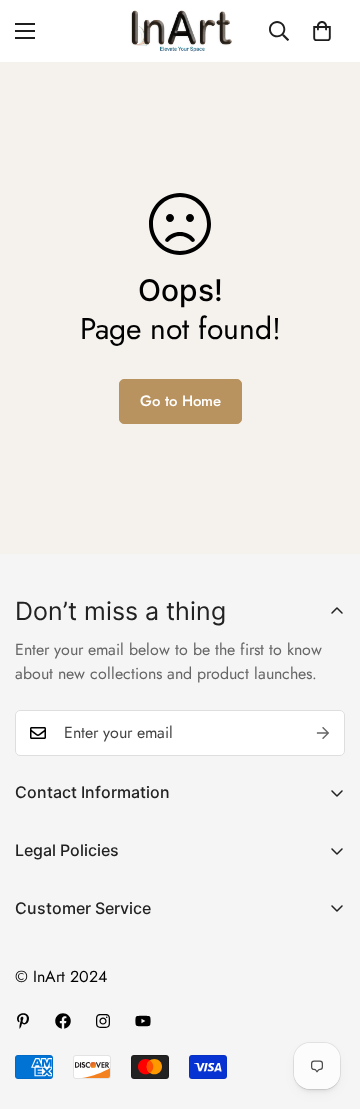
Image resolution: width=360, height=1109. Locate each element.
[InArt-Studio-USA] (180, 31)
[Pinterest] (23, 1021)
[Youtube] (143, 1021)
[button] (322, 31)
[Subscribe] (323, 733)
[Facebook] (63, 1021)
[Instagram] (103, 1021)
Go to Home (180, 401)
